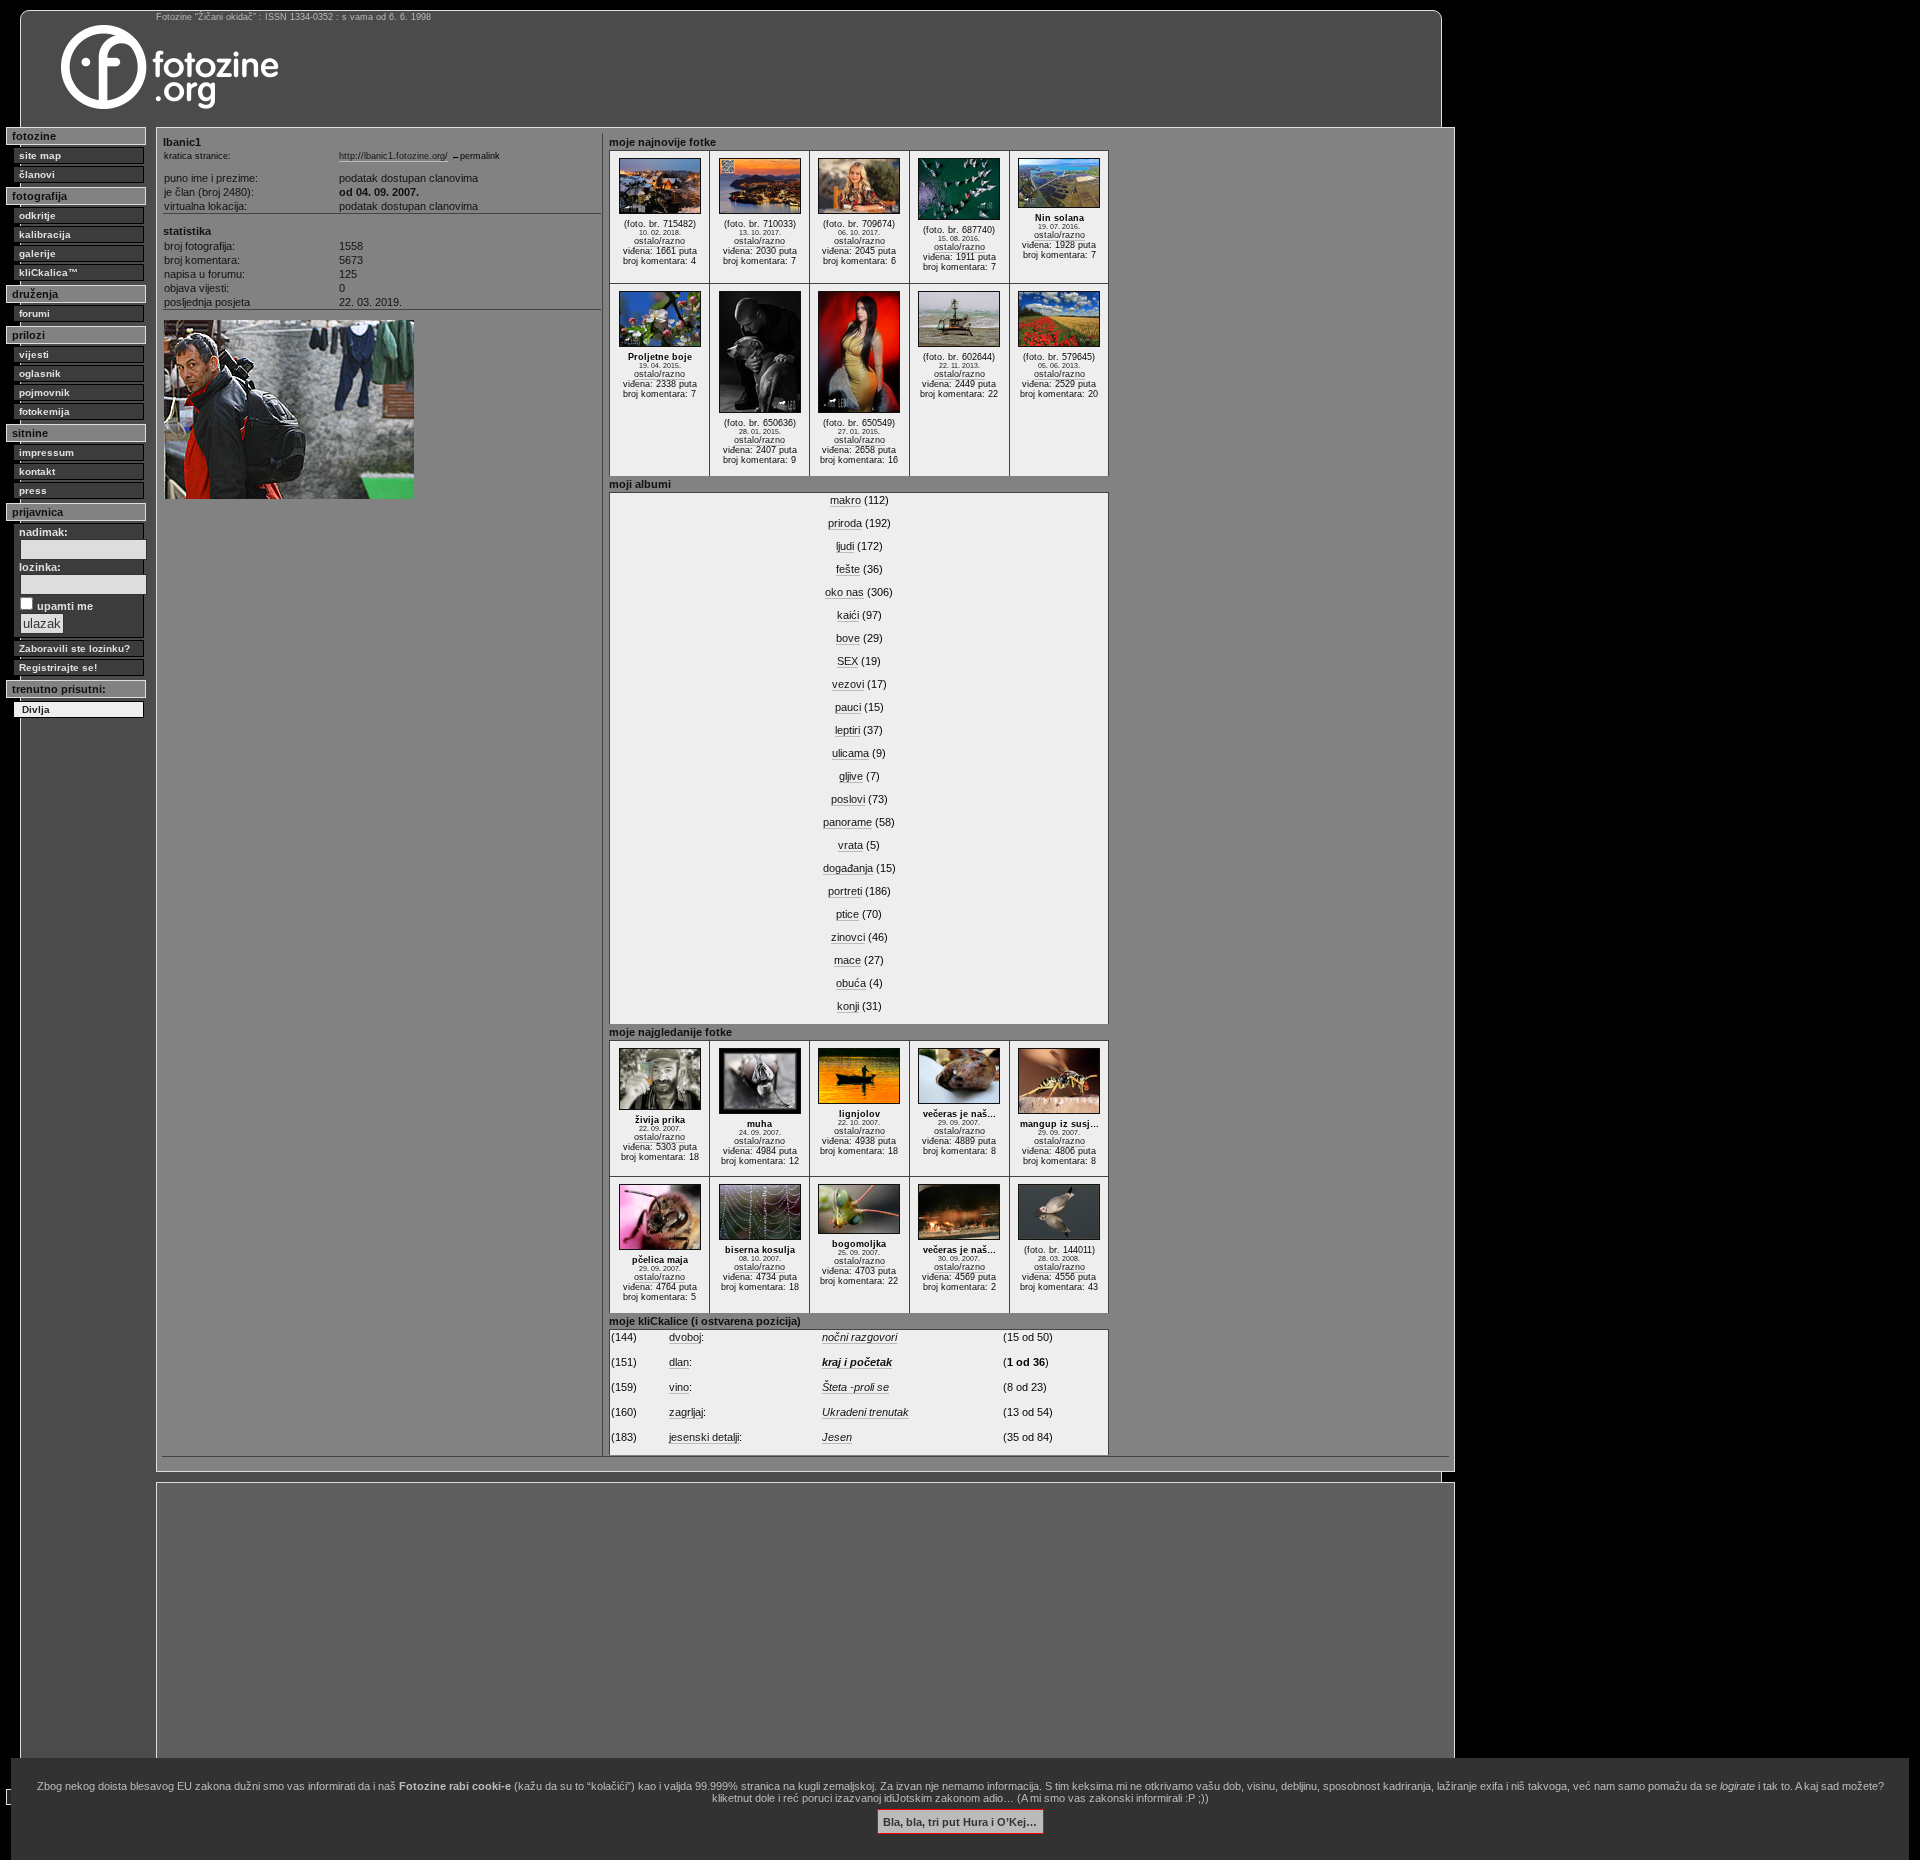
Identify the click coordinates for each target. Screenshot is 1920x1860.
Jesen (837, 1437)
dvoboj (685, 1337)
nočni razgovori (859, 1337)
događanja (848, 868)
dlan (679, 1362)
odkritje (37, 215)
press (33, 490)
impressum (46, 452)
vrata (850, 845)
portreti (845, 891)
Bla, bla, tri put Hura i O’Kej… (960, 1821)
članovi (37, 174)
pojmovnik (44, 392)
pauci (848, 707)
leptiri (847, 730)
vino (679, 1387)
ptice (847, 914)
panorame (847, 822)
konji (848, 1006)
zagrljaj (686, 1412)
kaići (848, 615)
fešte (848, 569)
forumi (34, 313)
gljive (851, 776)
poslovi (848, 799)
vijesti (34, 354)
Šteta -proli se (855, 1387)
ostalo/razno (659, 241)
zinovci (848, 937)
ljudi (845, 546)
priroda (845, 523)
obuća (851, 983)
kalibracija (45, 234)
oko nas (844, 592)
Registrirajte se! (58, 667)
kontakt (37, 471)
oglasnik (40, 373)
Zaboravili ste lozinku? (74, 648)
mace (847, 960)
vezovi (848, 684)
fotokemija (44, 411)
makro (845, 500)
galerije (37, 253)
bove (848, 638)
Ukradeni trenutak (865, 1412)
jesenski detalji (704, 1437)
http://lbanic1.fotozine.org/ (393, 156)
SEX (847, 661)
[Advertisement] (762, 1628)
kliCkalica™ (48, 272)
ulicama (850, 753)
